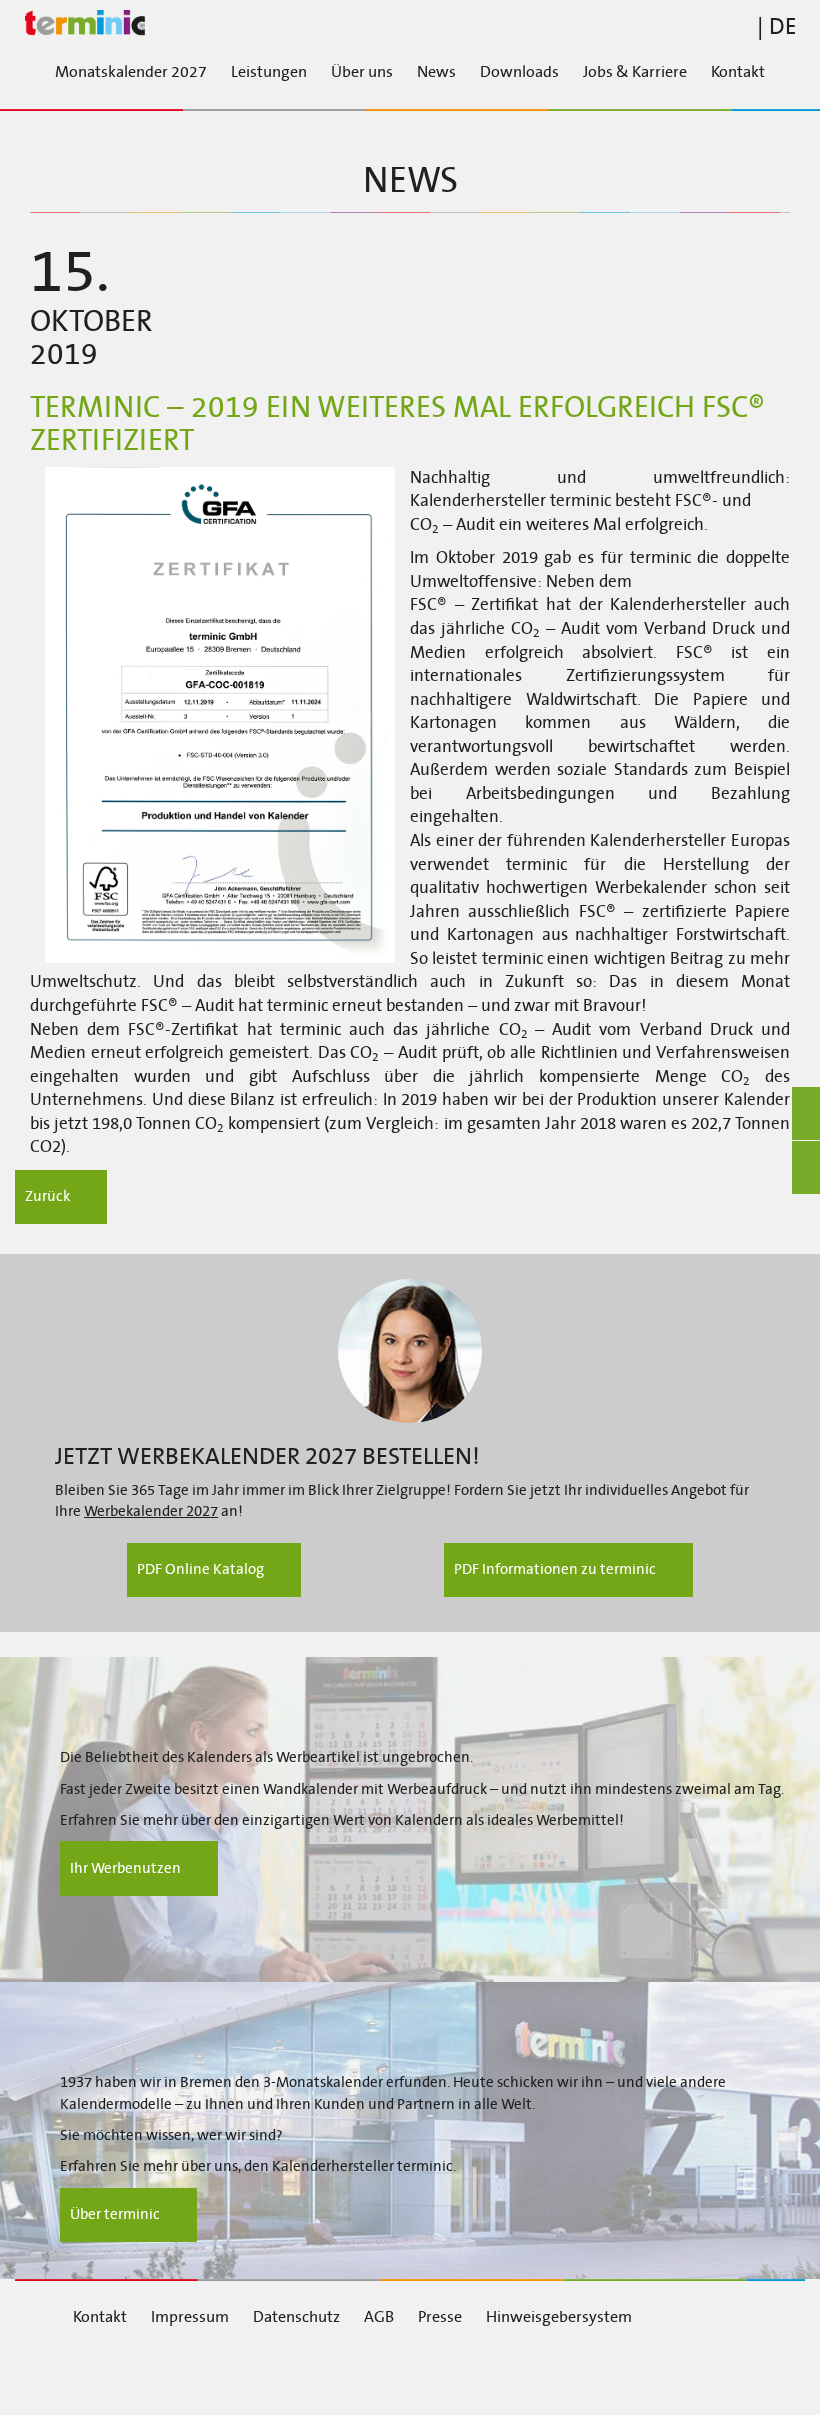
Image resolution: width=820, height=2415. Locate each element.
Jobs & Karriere (635, 71)
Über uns (362, 71)
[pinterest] (452, 2373)
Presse (440, 2316)
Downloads (519, 71)
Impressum (190, 2316)
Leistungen (269, 71)
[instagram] (340, 2373)
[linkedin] (229, 2373)
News (436, 71)
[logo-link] (410, 23)
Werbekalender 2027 (151, 1511)
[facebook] (117, 2373)
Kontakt (738, 71)
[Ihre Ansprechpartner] (410, 1351)
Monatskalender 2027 (131, 71)
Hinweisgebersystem (559, 2316)
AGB (379, 2316)
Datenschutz (296, 2316)
